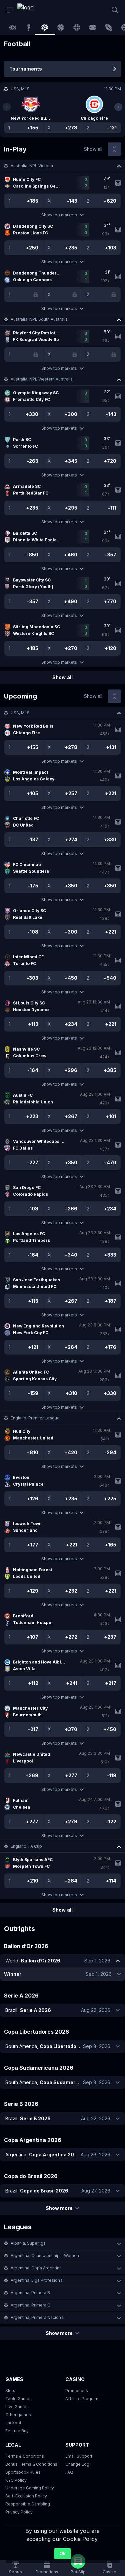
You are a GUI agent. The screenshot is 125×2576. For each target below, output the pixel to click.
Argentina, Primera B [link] (30, 2293)
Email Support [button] (79, 2456)
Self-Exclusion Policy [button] (26, 2496)
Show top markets (59, 215)
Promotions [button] (77, 2391)
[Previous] (7, 107)
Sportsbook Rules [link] (23, 2472)
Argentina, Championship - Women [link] (45, 2256)
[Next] (118, 107)
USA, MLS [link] (20, 713)
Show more (59, 2208)
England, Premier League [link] (35, 1418)
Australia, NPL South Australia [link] (39, 319)
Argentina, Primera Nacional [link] (38, 2317)
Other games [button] (18, 2415)
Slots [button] (10, 2391)
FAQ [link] (69, 2472)
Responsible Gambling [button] (28, 2504)
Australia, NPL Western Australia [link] (42, 379)
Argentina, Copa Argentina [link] (36, 2268)
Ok (62, 2553)
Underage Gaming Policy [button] (30, 2488)
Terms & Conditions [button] (25, 2456)
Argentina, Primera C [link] (30, 2305)
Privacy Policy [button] (19, 2512)
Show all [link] (93, 149)
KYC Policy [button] (16, 2480)
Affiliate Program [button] (82, 2399)
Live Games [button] (17, 2407)
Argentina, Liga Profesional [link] (37, 2280)
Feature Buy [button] (17, 2431)
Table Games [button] (18, 2399)
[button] (62, 166)
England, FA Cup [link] (26, 1846)
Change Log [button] (77, 2464)
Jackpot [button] (13, 2423)
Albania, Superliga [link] (28, 2243)
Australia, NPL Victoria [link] (32, 166)
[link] (32, 10)
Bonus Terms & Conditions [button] (31, 2464)
